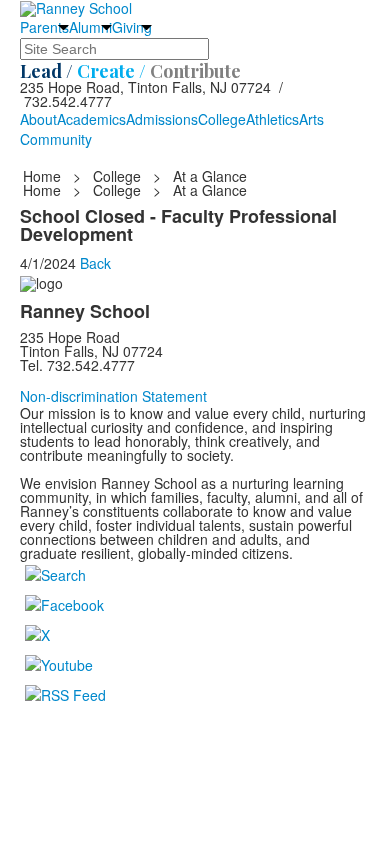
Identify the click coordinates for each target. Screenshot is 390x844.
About (38, 119)
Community (56, 139)
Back (95, 263)
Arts (311, 119)
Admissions (162, 119)
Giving (132, 27)
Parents (44, 27)
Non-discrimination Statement (113, 396)
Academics (91, 119)
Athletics (272, 119)
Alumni (90, 27)
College (222, 119)
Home (44, 176)
